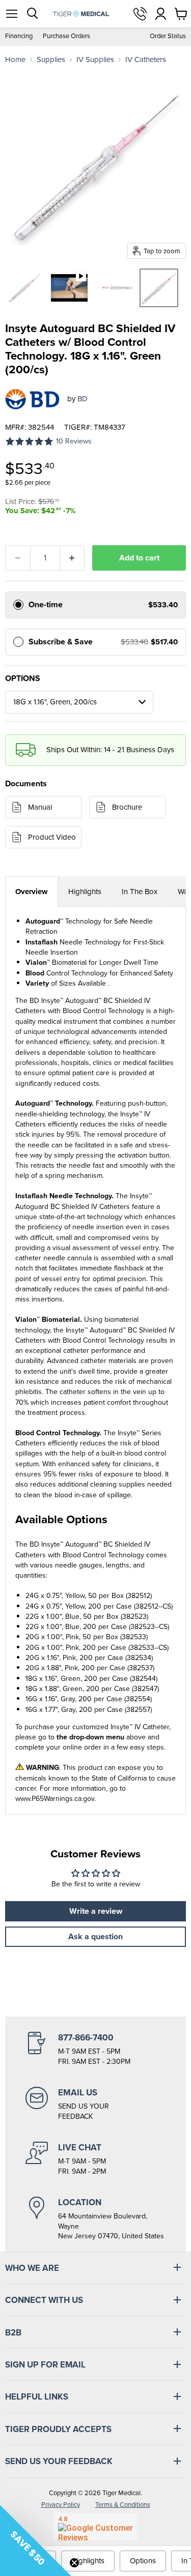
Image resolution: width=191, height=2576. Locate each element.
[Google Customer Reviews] (95, 2527)
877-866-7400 (140, 14)
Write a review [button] (96, 1911)
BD (83, 399)
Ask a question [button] (95, 1936)
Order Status (168, 36)
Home (15, 60)
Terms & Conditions (123, 2505)
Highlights (85, 892)
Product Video (52, 837)
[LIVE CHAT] (95, 2159)
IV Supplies (95, 60)
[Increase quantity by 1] (73, 558)
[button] (36, 2540)
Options (143, 2561)
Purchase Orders (66, 36)
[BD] (32, 399)
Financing (19, 36)
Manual (40, 807)
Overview (32, 892)
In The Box (140, 892)
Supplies (51, 60)
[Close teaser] (74, 2563)
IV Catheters (146, 60)
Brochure (127, 807)
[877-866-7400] (95, 2049)
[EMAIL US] (95, 2104)
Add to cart (139, 558)
